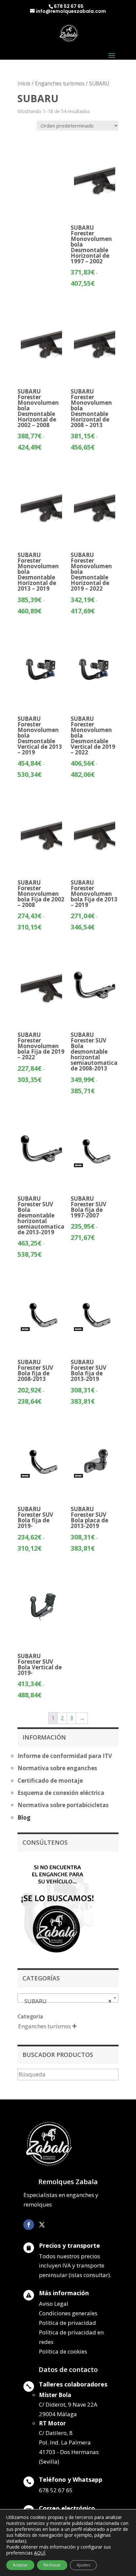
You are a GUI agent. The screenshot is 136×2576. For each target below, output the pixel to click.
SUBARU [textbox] (66, 2001)
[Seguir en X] (42, 2225)
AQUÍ (40, 2553)
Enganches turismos (60, 83)
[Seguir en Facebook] (29, 2225)
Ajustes (83, 2565)
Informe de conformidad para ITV (65, 1756)
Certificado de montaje (50, 1781)
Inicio (24, 83)
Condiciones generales (68, 2313)
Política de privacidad (68, 2323)
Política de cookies (63, 2351)
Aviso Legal (54, 2304)
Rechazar (52, 2565)
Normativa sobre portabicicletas (63, 1805)
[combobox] (68, 1998)
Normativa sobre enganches (57, 1768)
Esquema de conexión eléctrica (61, 1793)
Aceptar (20, 2565)
